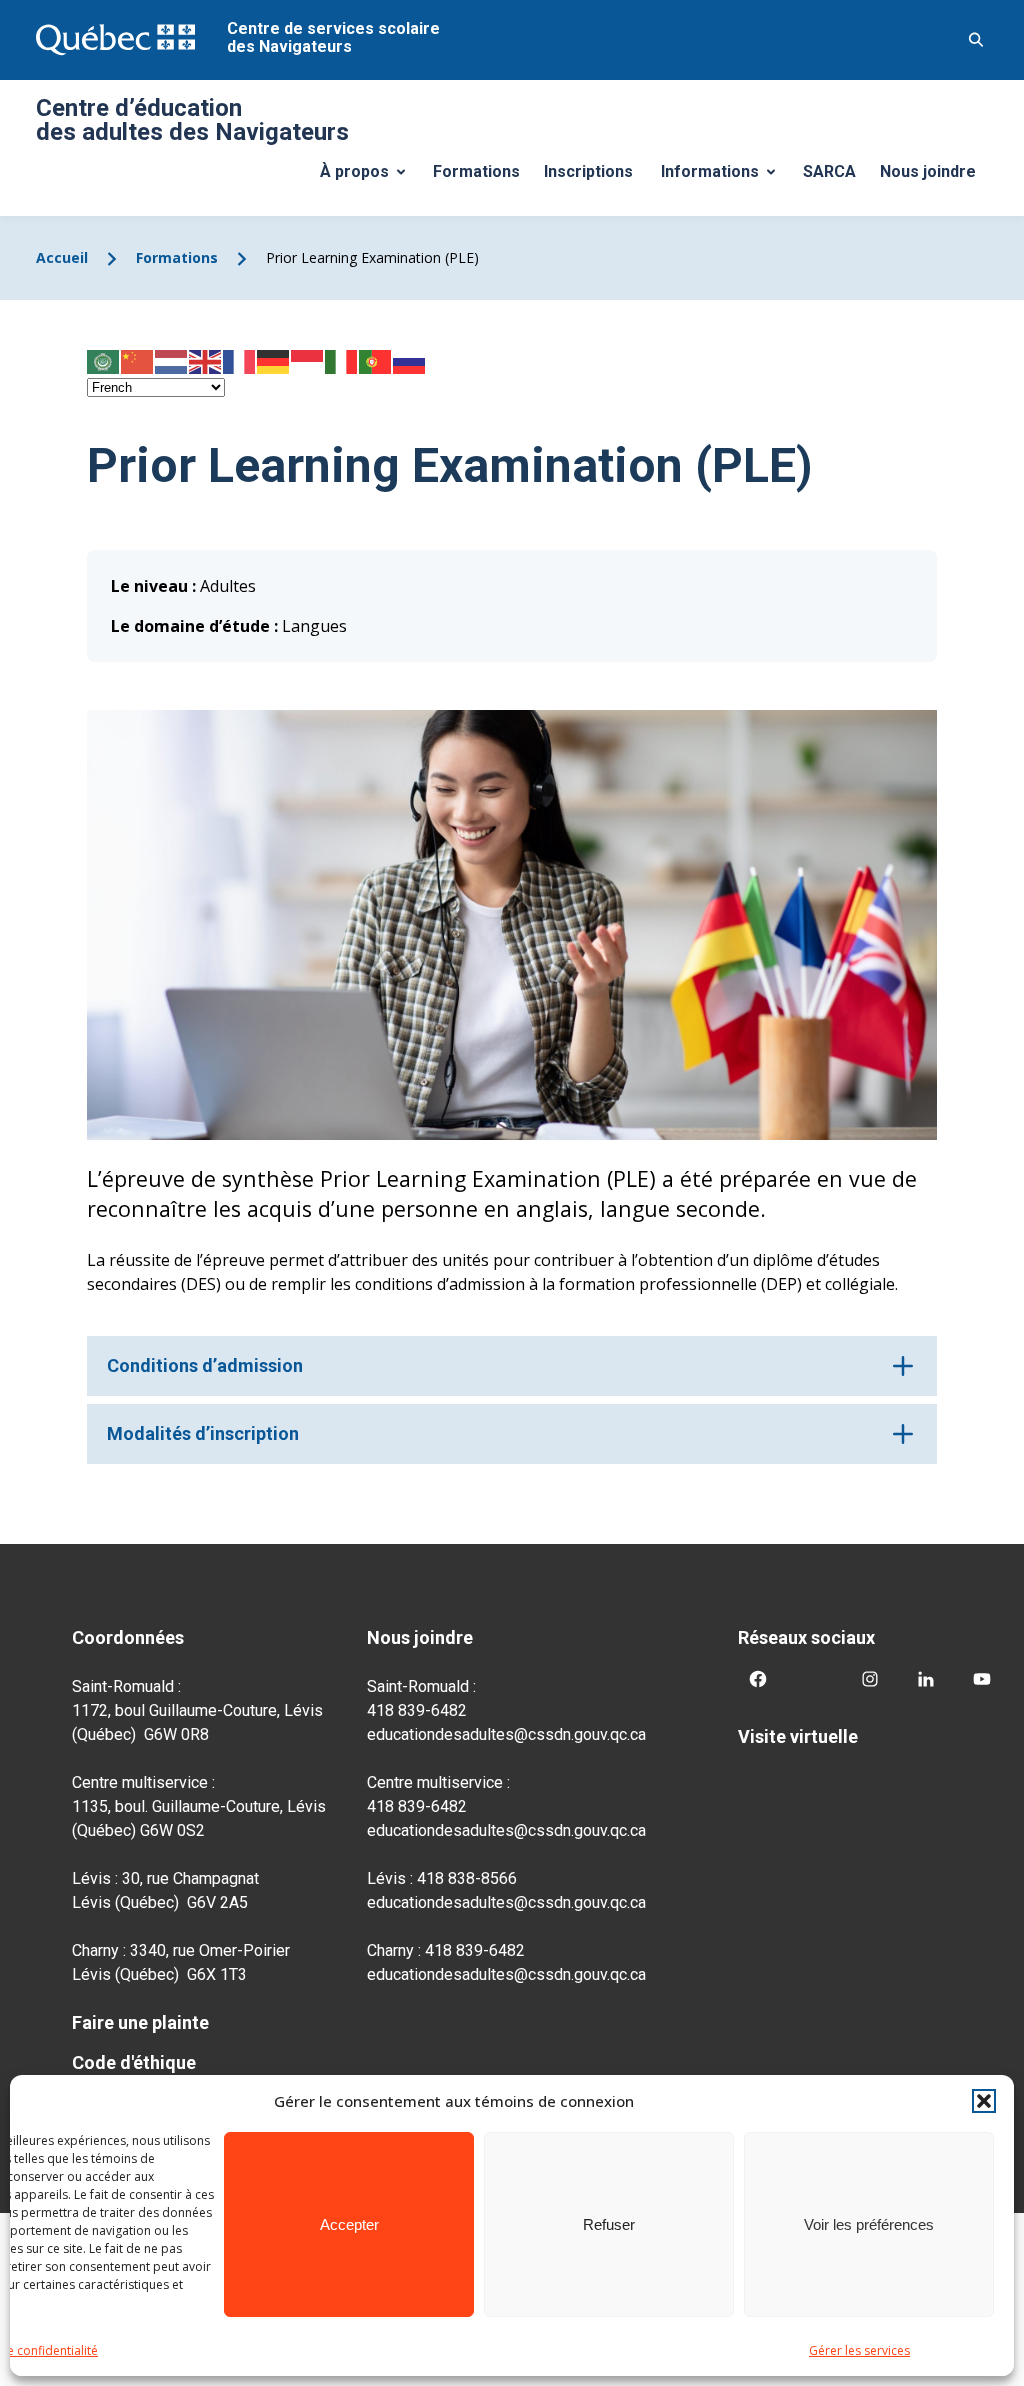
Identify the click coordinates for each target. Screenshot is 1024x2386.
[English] (206, 360)
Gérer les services (859, 2350)
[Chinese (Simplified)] (138, 360)
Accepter (349, 2224)
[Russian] (410, 360)
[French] (240, 360)
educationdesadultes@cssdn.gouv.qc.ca (506, 1734)
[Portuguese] (376, 360)
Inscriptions (588, 171)
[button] (984, 2101)
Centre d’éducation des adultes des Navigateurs (192, 120)
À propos (370, 177)
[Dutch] (172, 360)
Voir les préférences (869, 2224)
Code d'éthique (134, 2062)
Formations (476, 171)
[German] (274, 360)
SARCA (829, 171)
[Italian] (342, 360)
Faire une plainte (140, 2022)
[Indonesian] (308, 360)
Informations (725, 177)
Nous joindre (928, 171)
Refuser (609, 2224)
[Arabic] (104, 360)
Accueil (62, 257)
